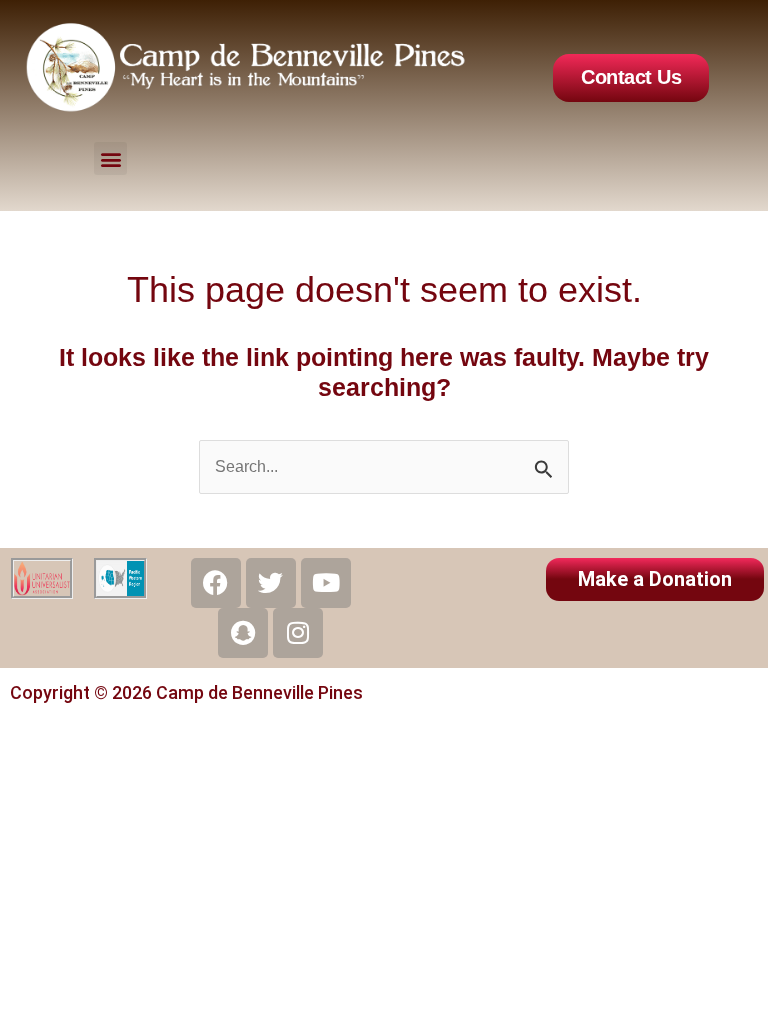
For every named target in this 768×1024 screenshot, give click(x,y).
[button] (110, 158)
